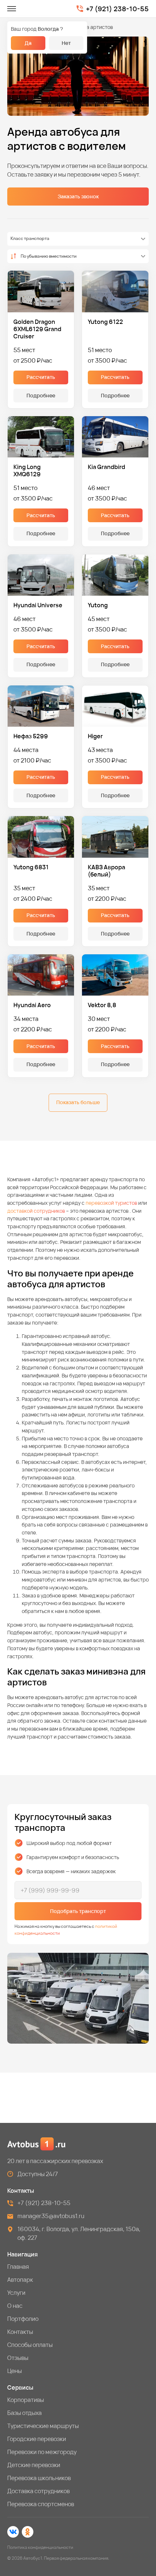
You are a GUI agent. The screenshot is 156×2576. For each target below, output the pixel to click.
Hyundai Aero (32, 1005)
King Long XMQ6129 (27, 470)
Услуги (16, 2293)
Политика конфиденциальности (40, 2547)
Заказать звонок (78, 196)
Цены (15, 2371)
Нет (66, 43)
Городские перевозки (37, 2439)
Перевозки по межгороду (42, 2452)
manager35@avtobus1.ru (51, 2216)
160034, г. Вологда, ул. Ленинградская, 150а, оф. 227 (79, 2233)
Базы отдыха (24, 2413)
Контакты (20, 2332)
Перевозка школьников (39, 2478)
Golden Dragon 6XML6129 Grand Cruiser (37, 329)
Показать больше (78, 1102)
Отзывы (18, 2358)
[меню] (12, 9)
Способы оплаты (30, 2345)
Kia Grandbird (106, 467)
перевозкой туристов (111, 1203)
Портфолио (23, 2319)
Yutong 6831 (31, 867)
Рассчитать (41, 377)
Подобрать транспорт (78, 1911)
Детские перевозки (34, 2465)
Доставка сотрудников (38, 2491)
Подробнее (41, 395)
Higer (95, 736)
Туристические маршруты (43, 2426)
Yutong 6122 (105, 322)
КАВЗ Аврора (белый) (106, 871)
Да (28, 43)
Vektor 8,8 (102, 1005)
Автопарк (20, 2280)
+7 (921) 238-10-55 (117, 9)
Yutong (98, 605)
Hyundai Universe (38, 605)
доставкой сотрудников (36, 1211)
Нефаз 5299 (31, 736)
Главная (18, 2267)
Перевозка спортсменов (41, 2504)
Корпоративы (26, 2400)
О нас (15, 2306)
